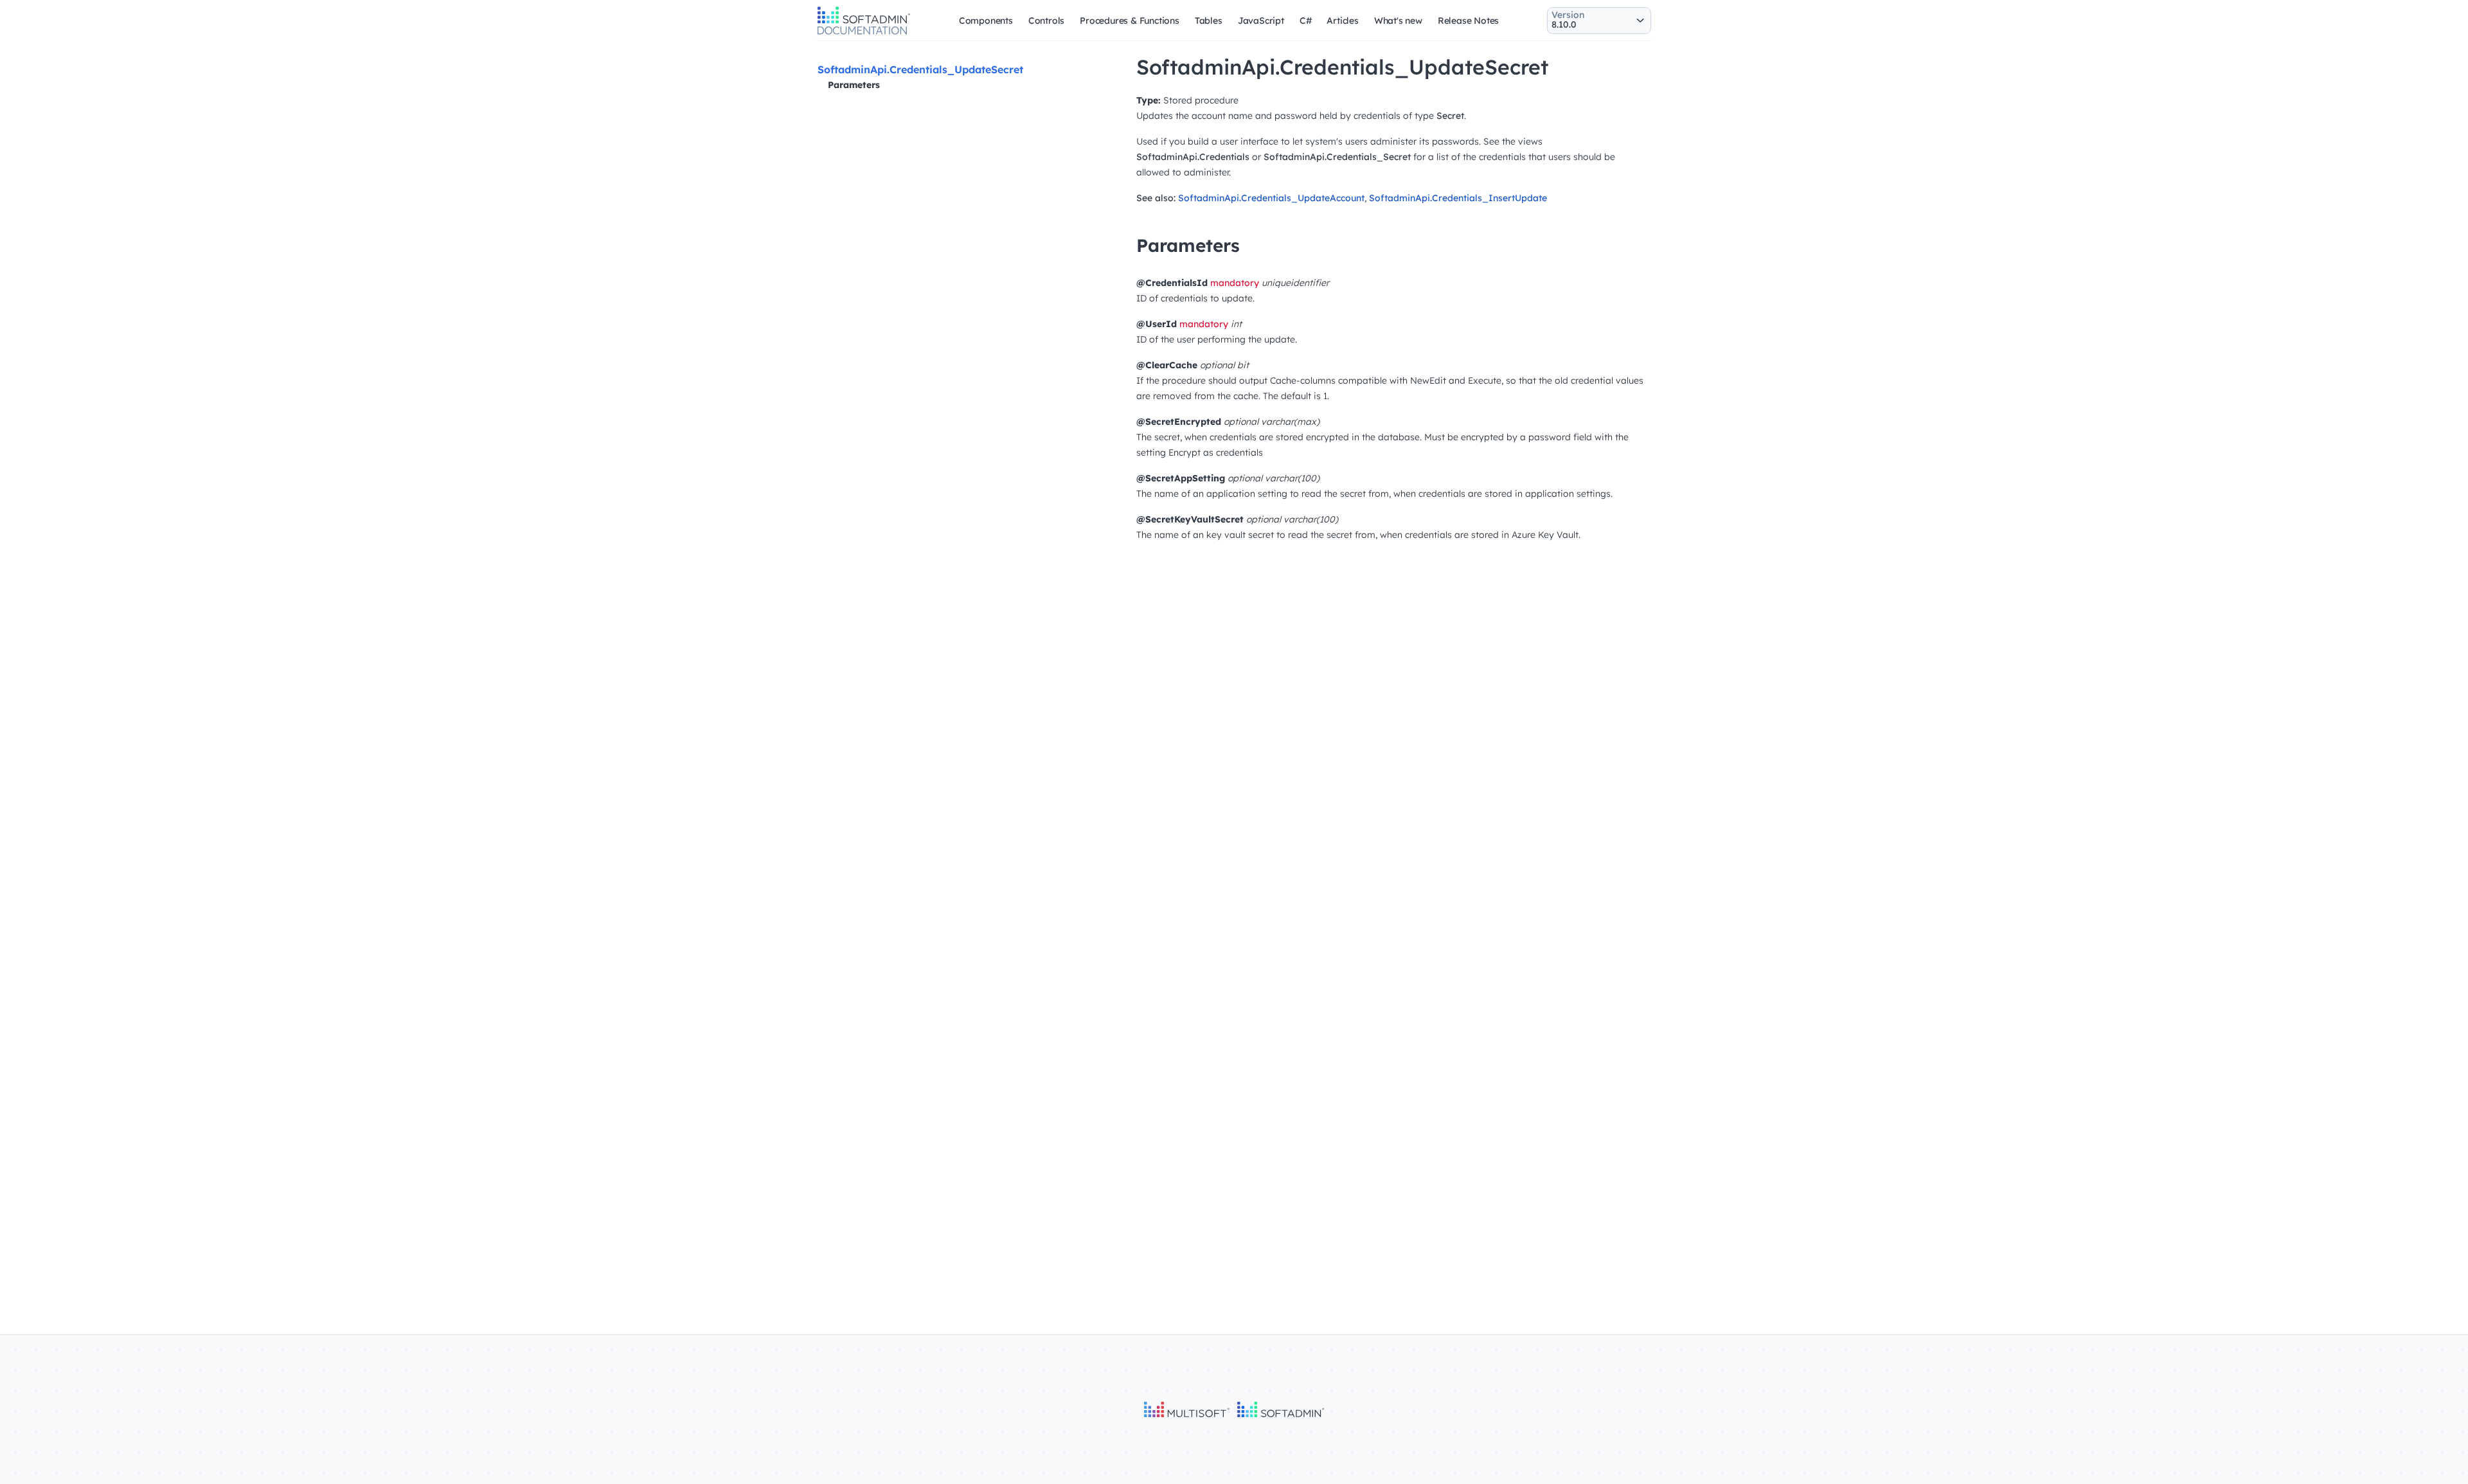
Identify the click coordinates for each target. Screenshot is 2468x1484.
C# (1306, 21)
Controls (1046, 21)
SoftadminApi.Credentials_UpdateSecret (920, 69)
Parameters (854, 85)
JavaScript (1261, 21)
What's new (1398, 21)
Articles (1342, 21)
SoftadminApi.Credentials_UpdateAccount (1271, 198)
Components (986, 21)
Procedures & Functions (1130, 21)
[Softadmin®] (864, 33)
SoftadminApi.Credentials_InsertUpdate (1458, 198)
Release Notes (1468, 21)
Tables (1209, 21)
